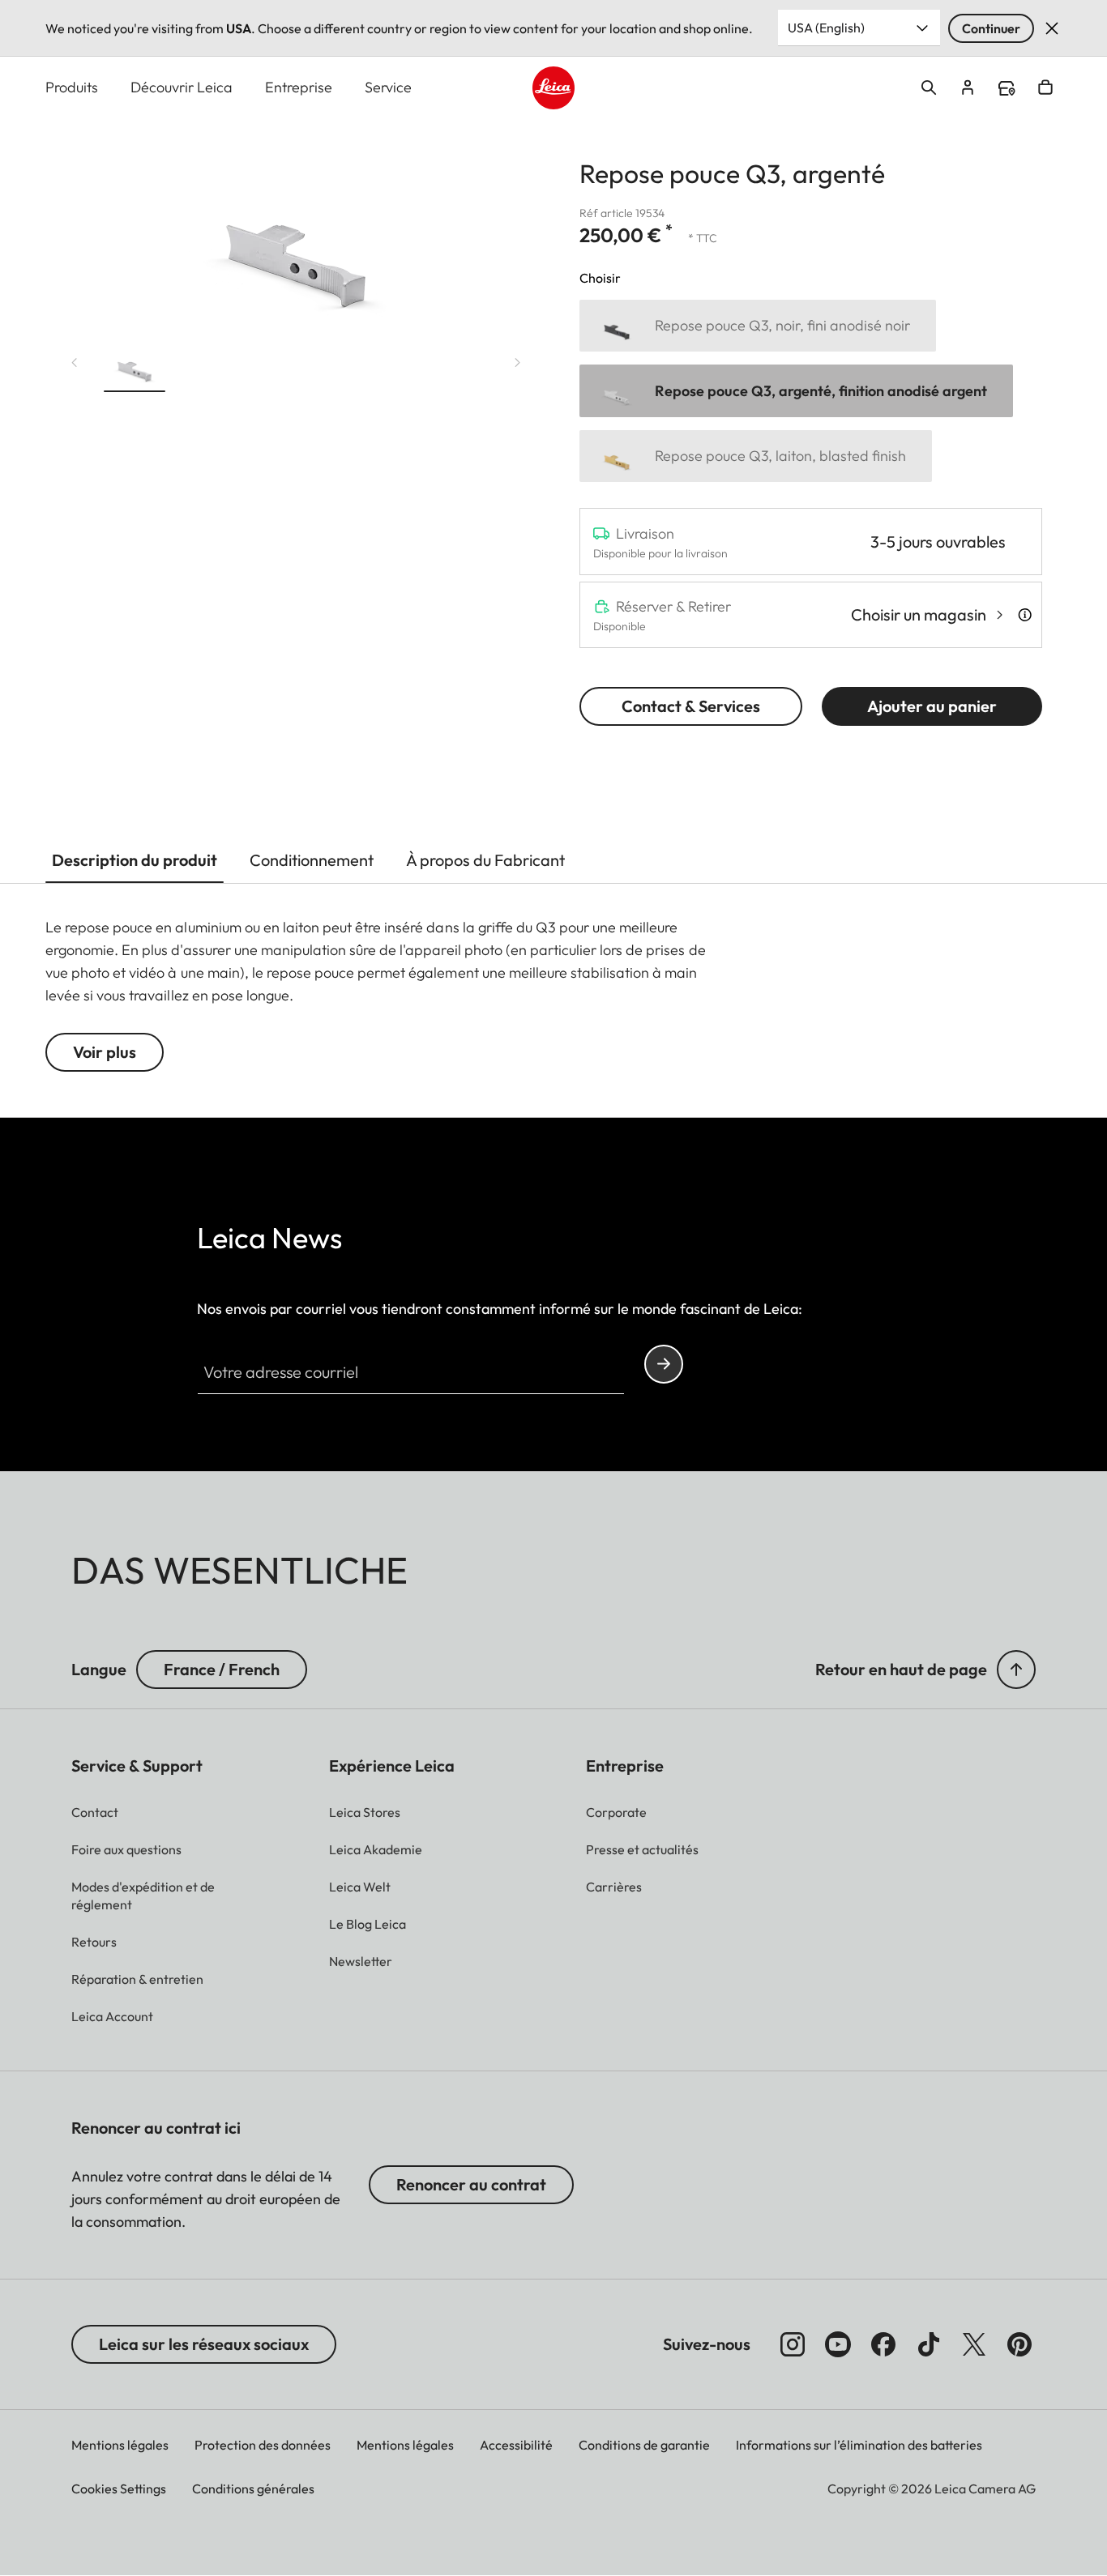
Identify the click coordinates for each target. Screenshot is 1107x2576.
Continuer (991, 28)
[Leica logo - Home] (554, 88)
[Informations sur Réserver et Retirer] (1025, 615)
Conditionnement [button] (312, 860)
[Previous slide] (75, 363)
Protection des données (263, 2445)
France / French (222, 1669)
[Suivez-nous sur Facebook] (883, 2344)
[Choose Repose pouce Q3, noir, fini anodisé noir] (758, 326)
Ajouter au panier (932, 706)
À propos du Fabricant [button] (485, 860)
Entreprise (299, 87)
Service (388, 87)
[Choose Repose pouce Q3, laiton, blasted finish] (756, 456)
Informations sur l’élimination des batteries (859, 2445)
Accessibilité (516, 2445)
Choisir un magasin (919, 614)
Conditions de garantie (644, 2445)
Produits (72, 87)
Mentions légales (120, 2445)
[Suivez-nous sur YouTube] (838, 2344)
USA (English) (826, 28)
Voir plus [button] (105, 1052)
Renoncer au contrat (471, 2184)
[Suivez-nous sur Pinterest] (1019, 2344)
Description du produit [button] (135, 860)
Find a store (1007, 88)
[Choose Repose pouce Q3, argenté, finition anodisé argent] (796, 391)
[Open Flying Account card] (968, 87)
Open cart (1045, 87)
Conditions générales (253, 2489)
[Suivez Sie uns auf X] (974, 2344)
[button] (135, 366)
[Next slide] (518, 363)
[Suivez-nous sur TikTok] (929, 2344)
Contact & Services (691, 706)
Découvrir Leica (182, 87)
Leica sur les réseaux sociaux (204, 2344)
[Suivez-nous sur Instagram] (793, 2344)
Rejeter (1052, 28)
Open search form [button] (929, 87)
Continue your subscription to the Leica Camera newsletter (664, 1364)
